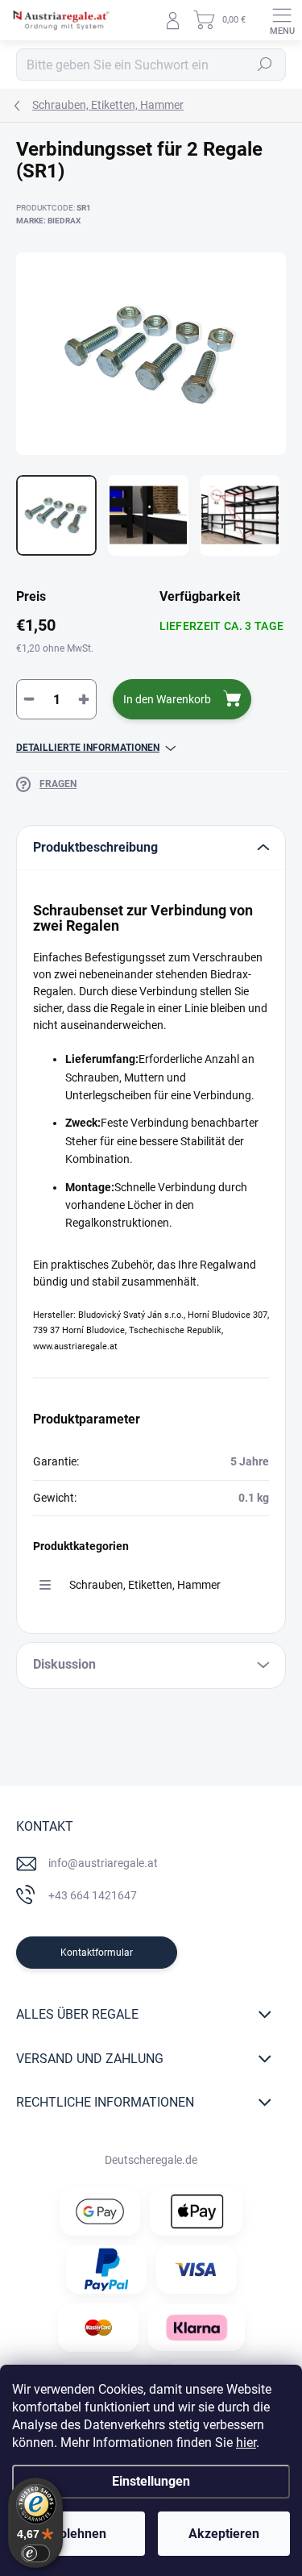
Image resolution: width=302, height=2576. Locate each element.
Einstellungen (151, 2481)
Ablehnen (79, 2534)
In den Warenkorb (167, 699)
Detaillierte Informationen (88, 748)
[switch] (35, 2553)
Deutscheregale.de (151, 2160)
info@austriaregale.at (103, 1863)
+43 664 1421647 (93, 1895)
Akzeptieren (224, 2534)
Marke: (48, 221)
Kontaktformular (97, 1953)
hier (246, 2443)
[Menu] (282, 20)
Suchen (265, 65)
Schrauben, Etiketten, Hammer (145, 1585)
